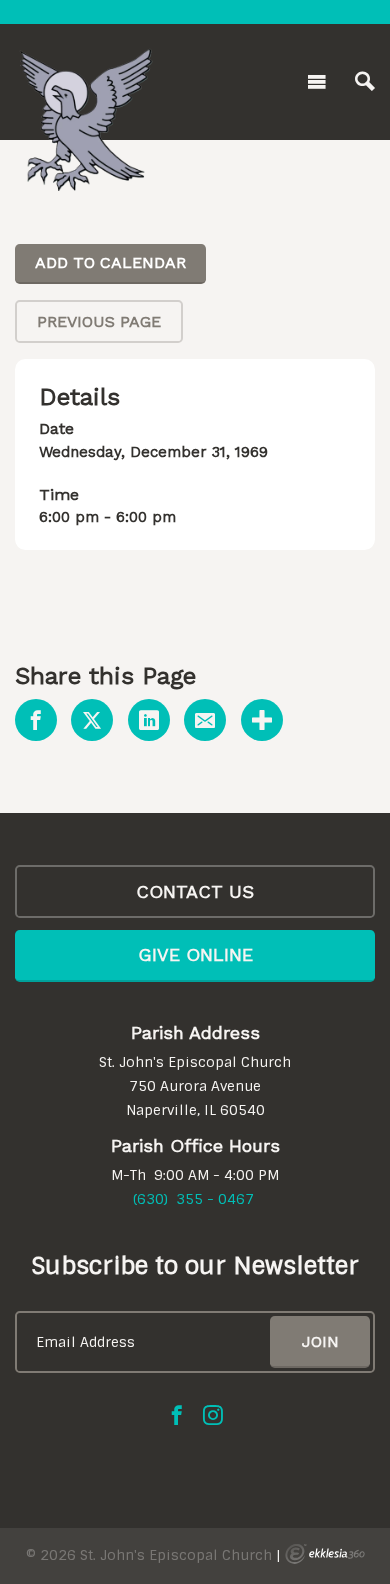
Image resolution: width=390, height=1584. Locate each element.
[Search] (365, 82)
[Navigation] (317, 82)
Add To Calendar (110, 262)
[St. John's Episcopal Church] (85, 78)
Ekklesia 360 (325, 1554)
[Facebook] (177, 1415)
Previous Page (99, 321)
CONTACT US (195, 891)
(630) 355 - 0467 (193, 1199)
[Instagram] (213, 1415)
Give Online (195, 954)
